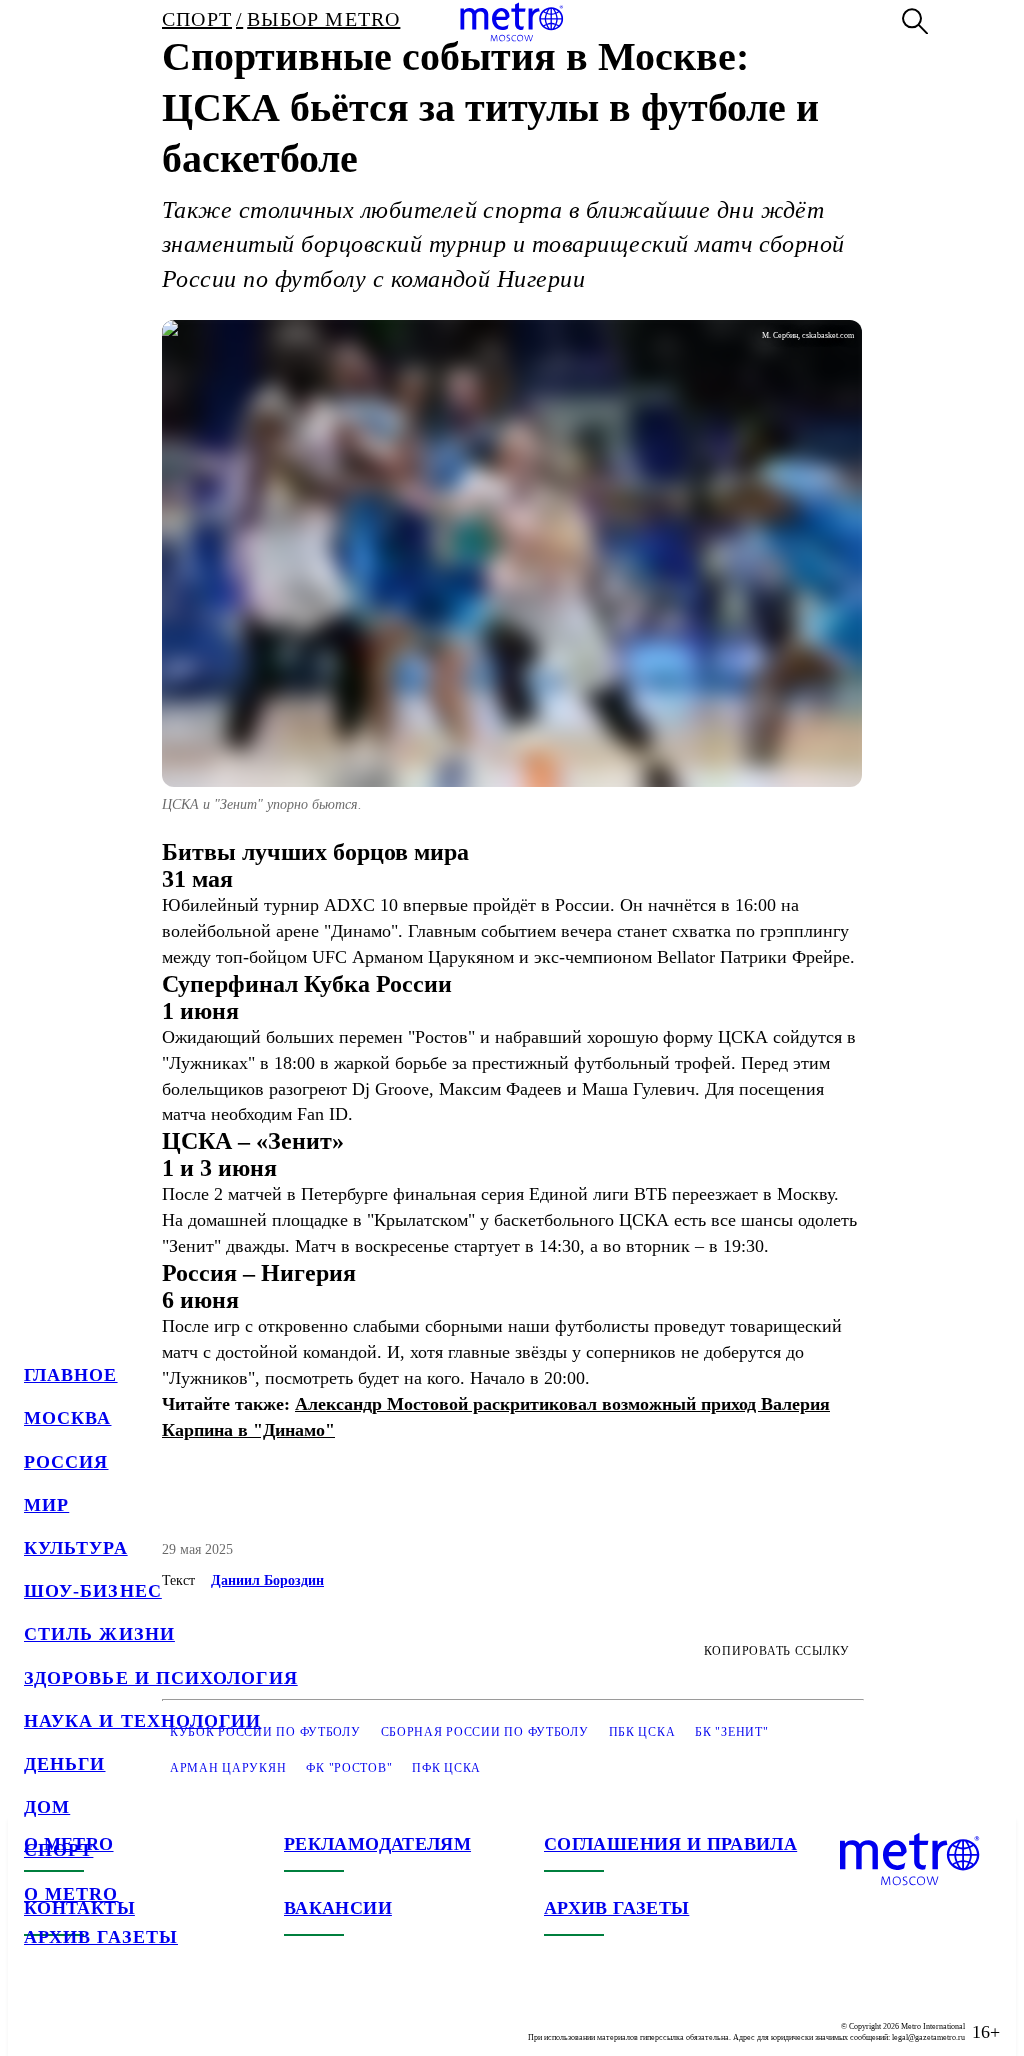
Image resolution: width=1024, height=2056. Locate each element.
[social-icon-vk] (40, 2016)
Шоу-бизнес (93, 1591)
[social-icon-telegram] (80, 2016)
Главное (71, 1375)
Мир (46, 1505)
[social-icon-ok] (120, 2016)
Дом (47, 1807)
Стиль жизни (99, 1634)
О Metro (71, 1894)
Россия (66, 1462)
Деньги (64, 1764)
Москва (67, 1418)
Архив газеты (101, 1937)
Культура (76, 1548)
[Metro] (511, 22)
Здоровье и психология (161, 1678)
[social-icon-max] (160, 2016)
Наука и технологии (142, 1721)
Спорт (58, 1850)
